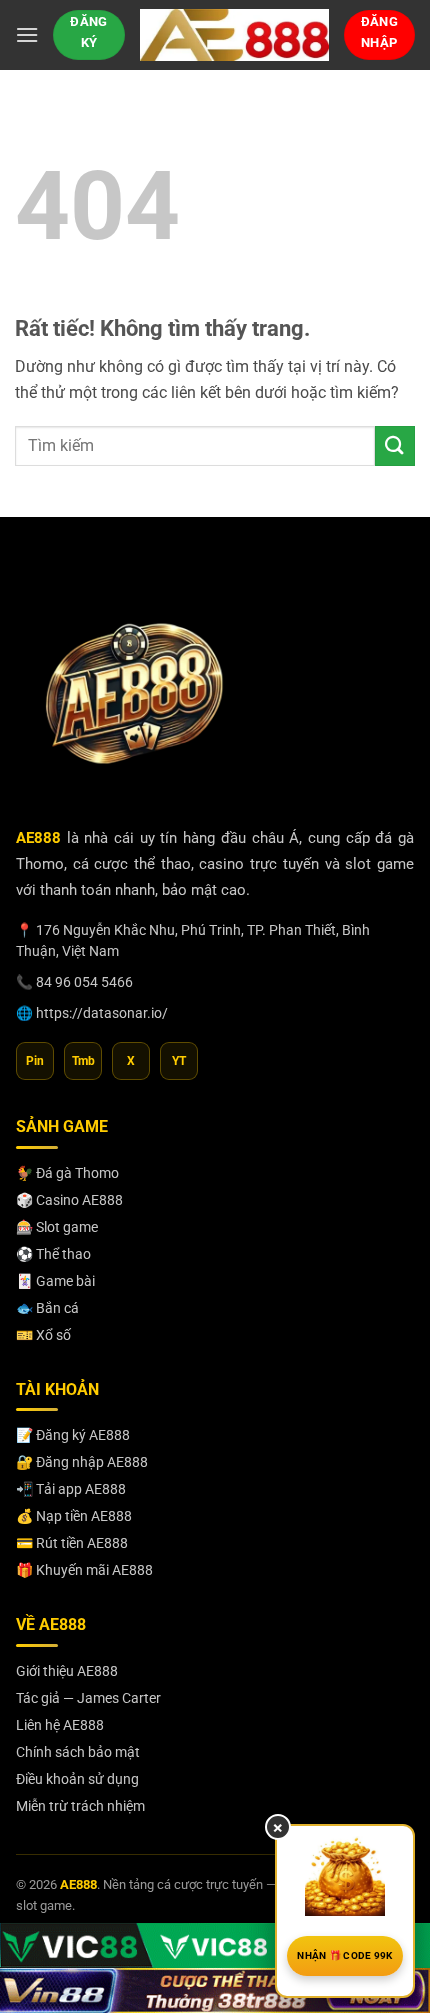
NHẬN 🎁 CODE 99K (345, 1955)
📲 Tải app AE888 (71, 1489)
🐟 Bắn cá (47, 1308)
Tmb (83, 1061)
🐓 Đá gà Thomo (67, 1173)
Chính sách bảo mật (78, 1752)
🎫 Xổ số (43, 1335)
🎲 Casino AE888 (69, 1200)
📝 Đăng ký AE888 (73, 1435)
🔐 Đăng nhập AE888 (82, 1462)
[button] (27, 34)
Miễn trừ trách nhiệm (80, 1806)
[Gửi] (395, 445)
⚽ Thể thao (53, 1254)
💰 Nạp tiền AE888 (74, 1516)
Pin (35, 1061)
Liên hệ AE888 (60, 1725)
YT (179, 1061)
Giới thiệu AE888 (67, 1671)
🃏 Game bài (55, 1281)
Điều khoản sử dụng (77, 1779)
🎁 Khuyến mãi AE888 (84, 1570)
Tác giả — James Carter (88, 1698)
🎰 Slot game (57, 1227)
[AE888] (234, 35)
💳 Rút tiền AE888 (72, 1543)
